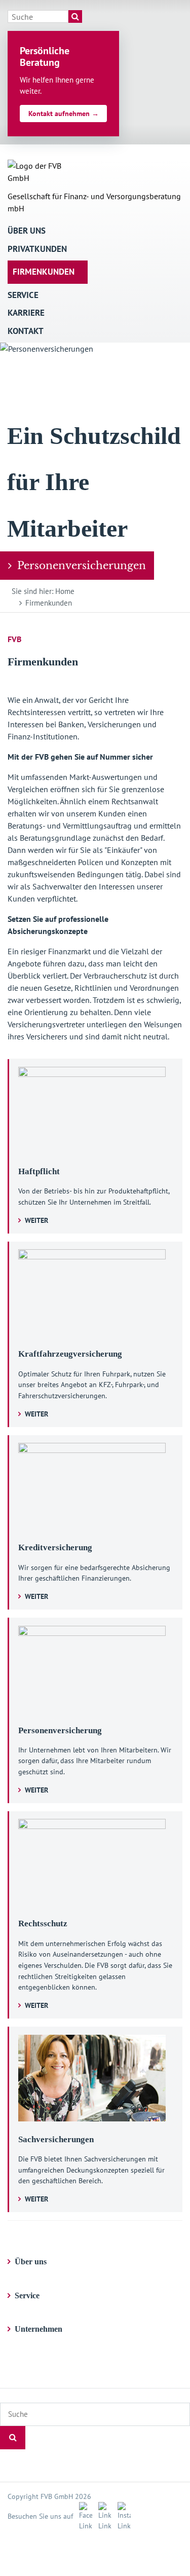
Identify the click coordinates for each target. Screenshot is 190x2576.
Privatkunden (37, 249)
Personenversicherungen (82, 566)
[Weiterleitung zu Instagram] (122, 2516)
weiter (36, 1220)
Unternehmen (39, 2329)
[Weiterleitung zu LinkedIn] (103, 2516)
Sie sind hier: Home (43, 591)
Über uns (27, 231)
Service (23, 295)
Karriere (26, 313)
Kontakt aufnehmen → (64, 114)
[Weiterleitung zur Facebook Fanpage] (84, 2516)
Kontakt (26, 331)
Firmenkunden (44, 272)
